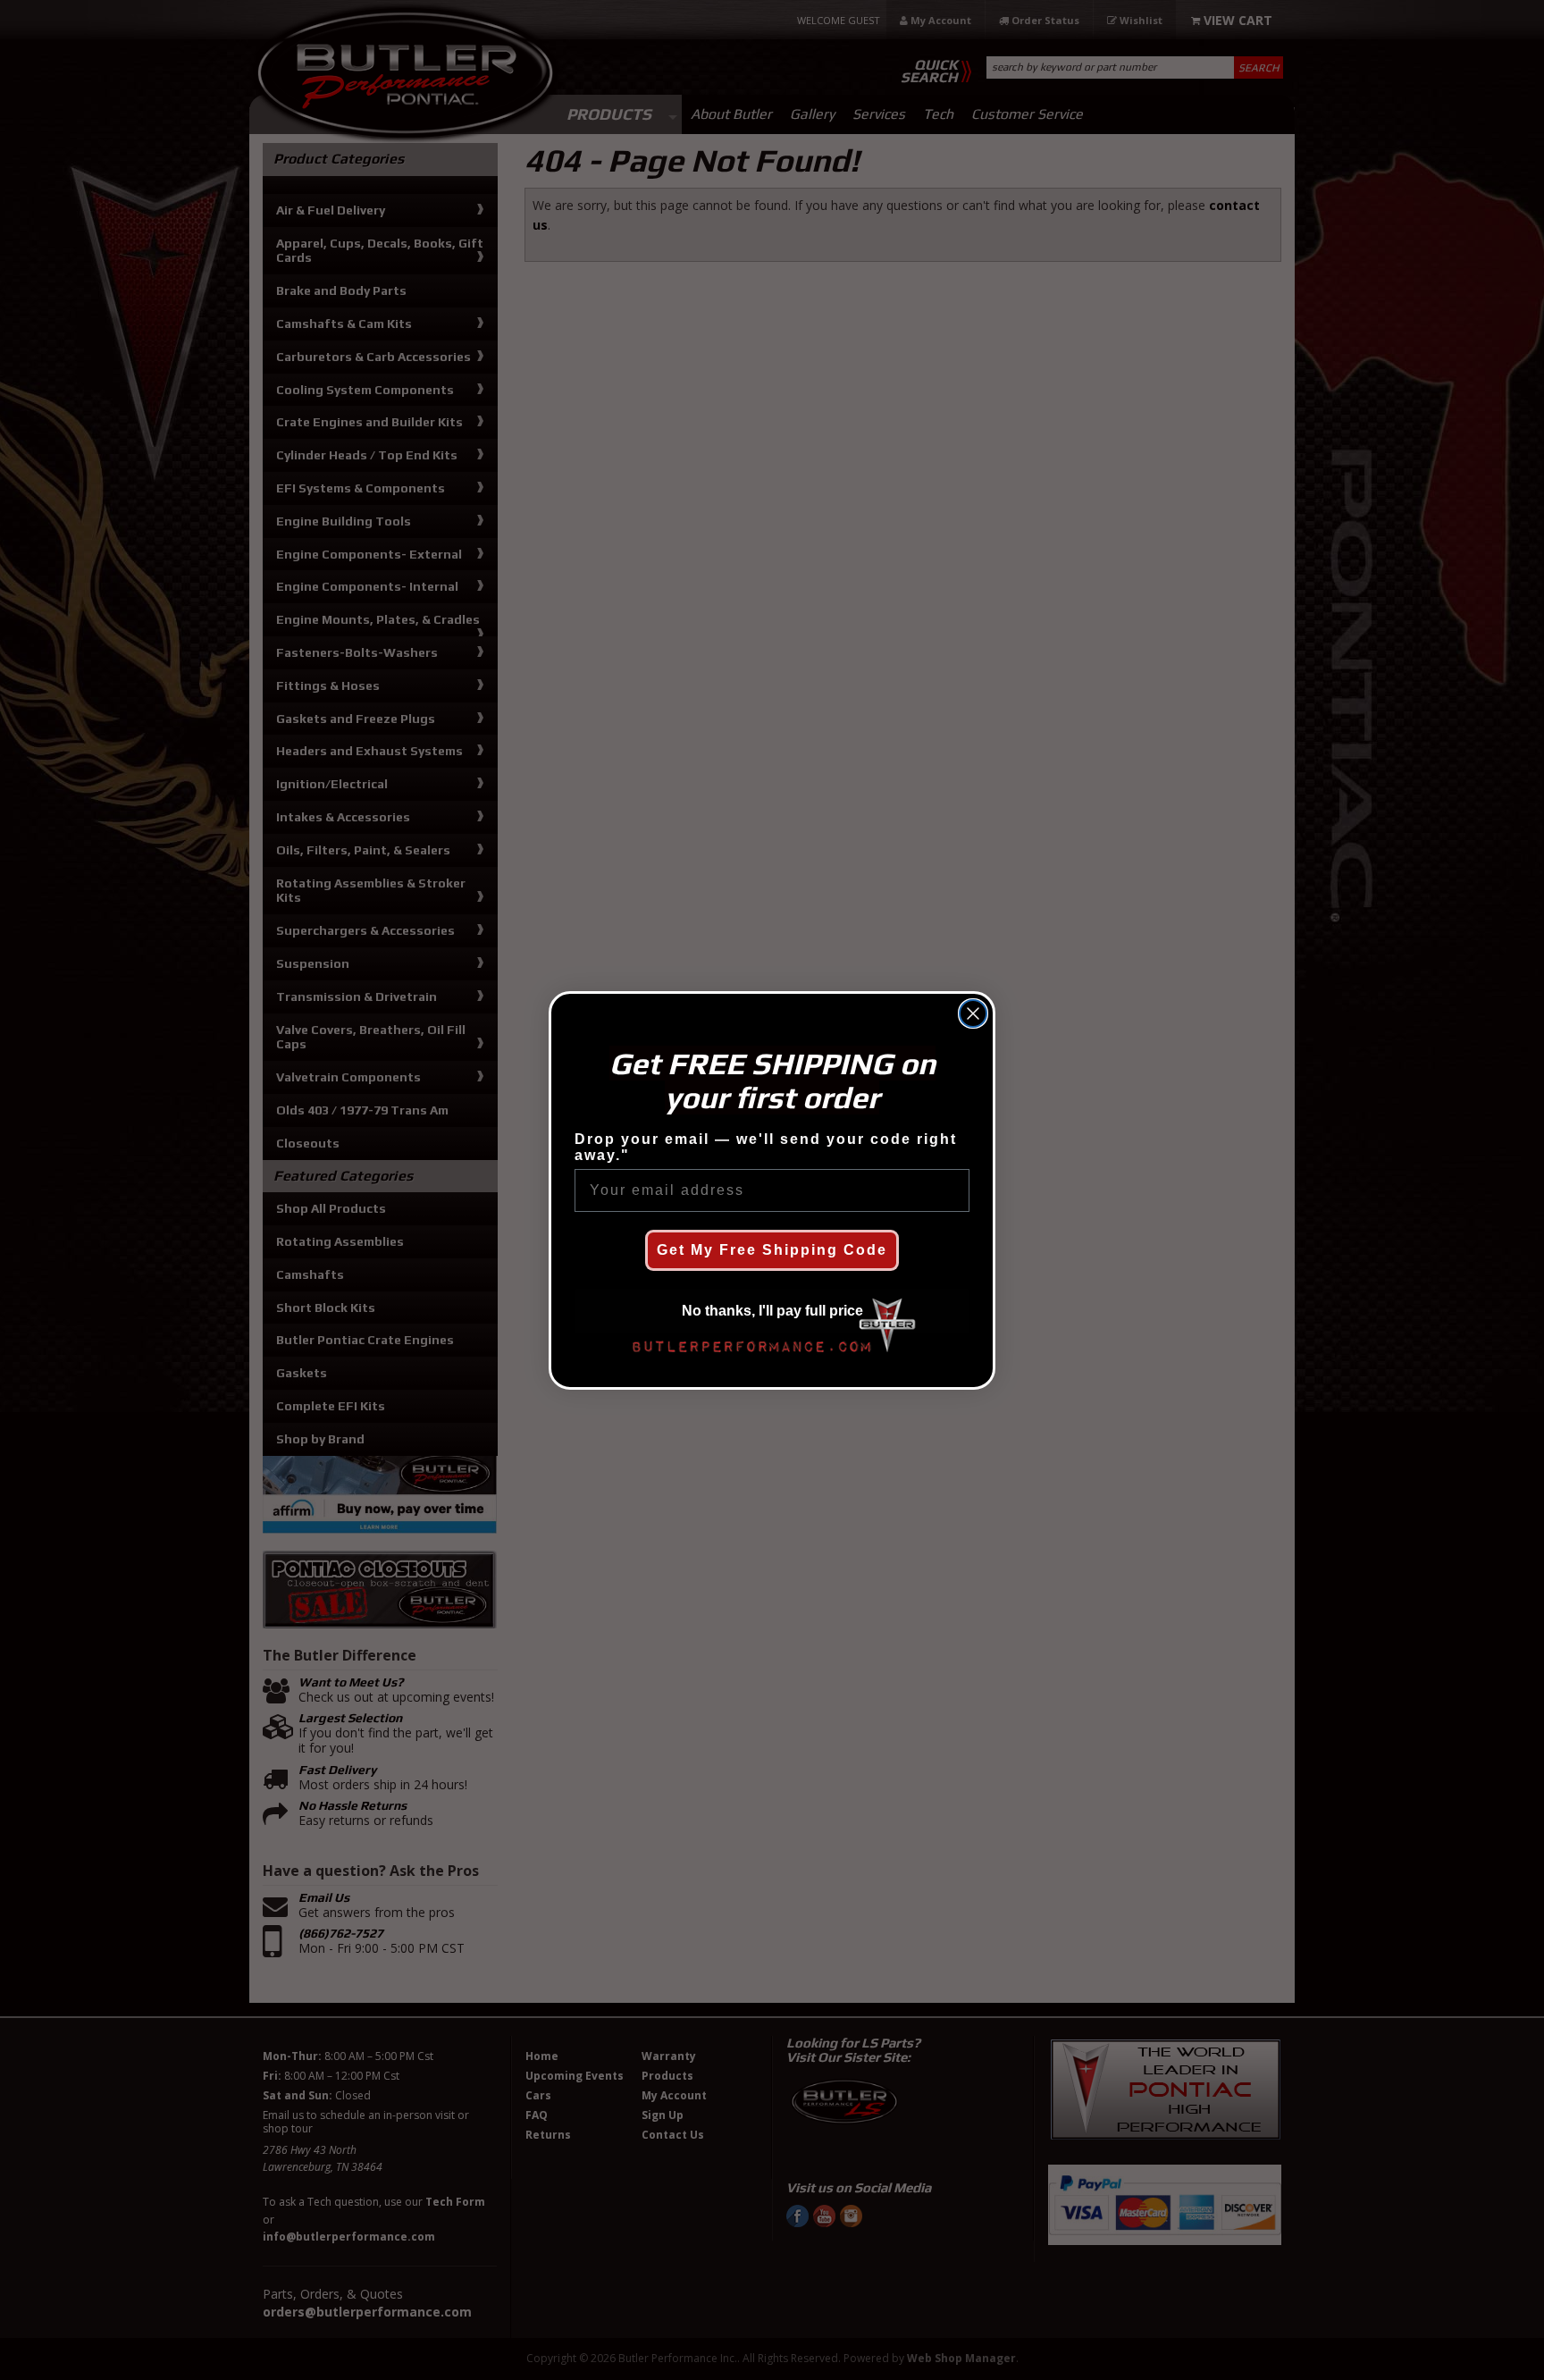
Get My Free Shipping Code (772, 1250)
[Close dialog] (973, 1013)
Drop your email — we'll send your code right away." (766, 1147)
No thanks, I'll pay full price (772, 1311)
